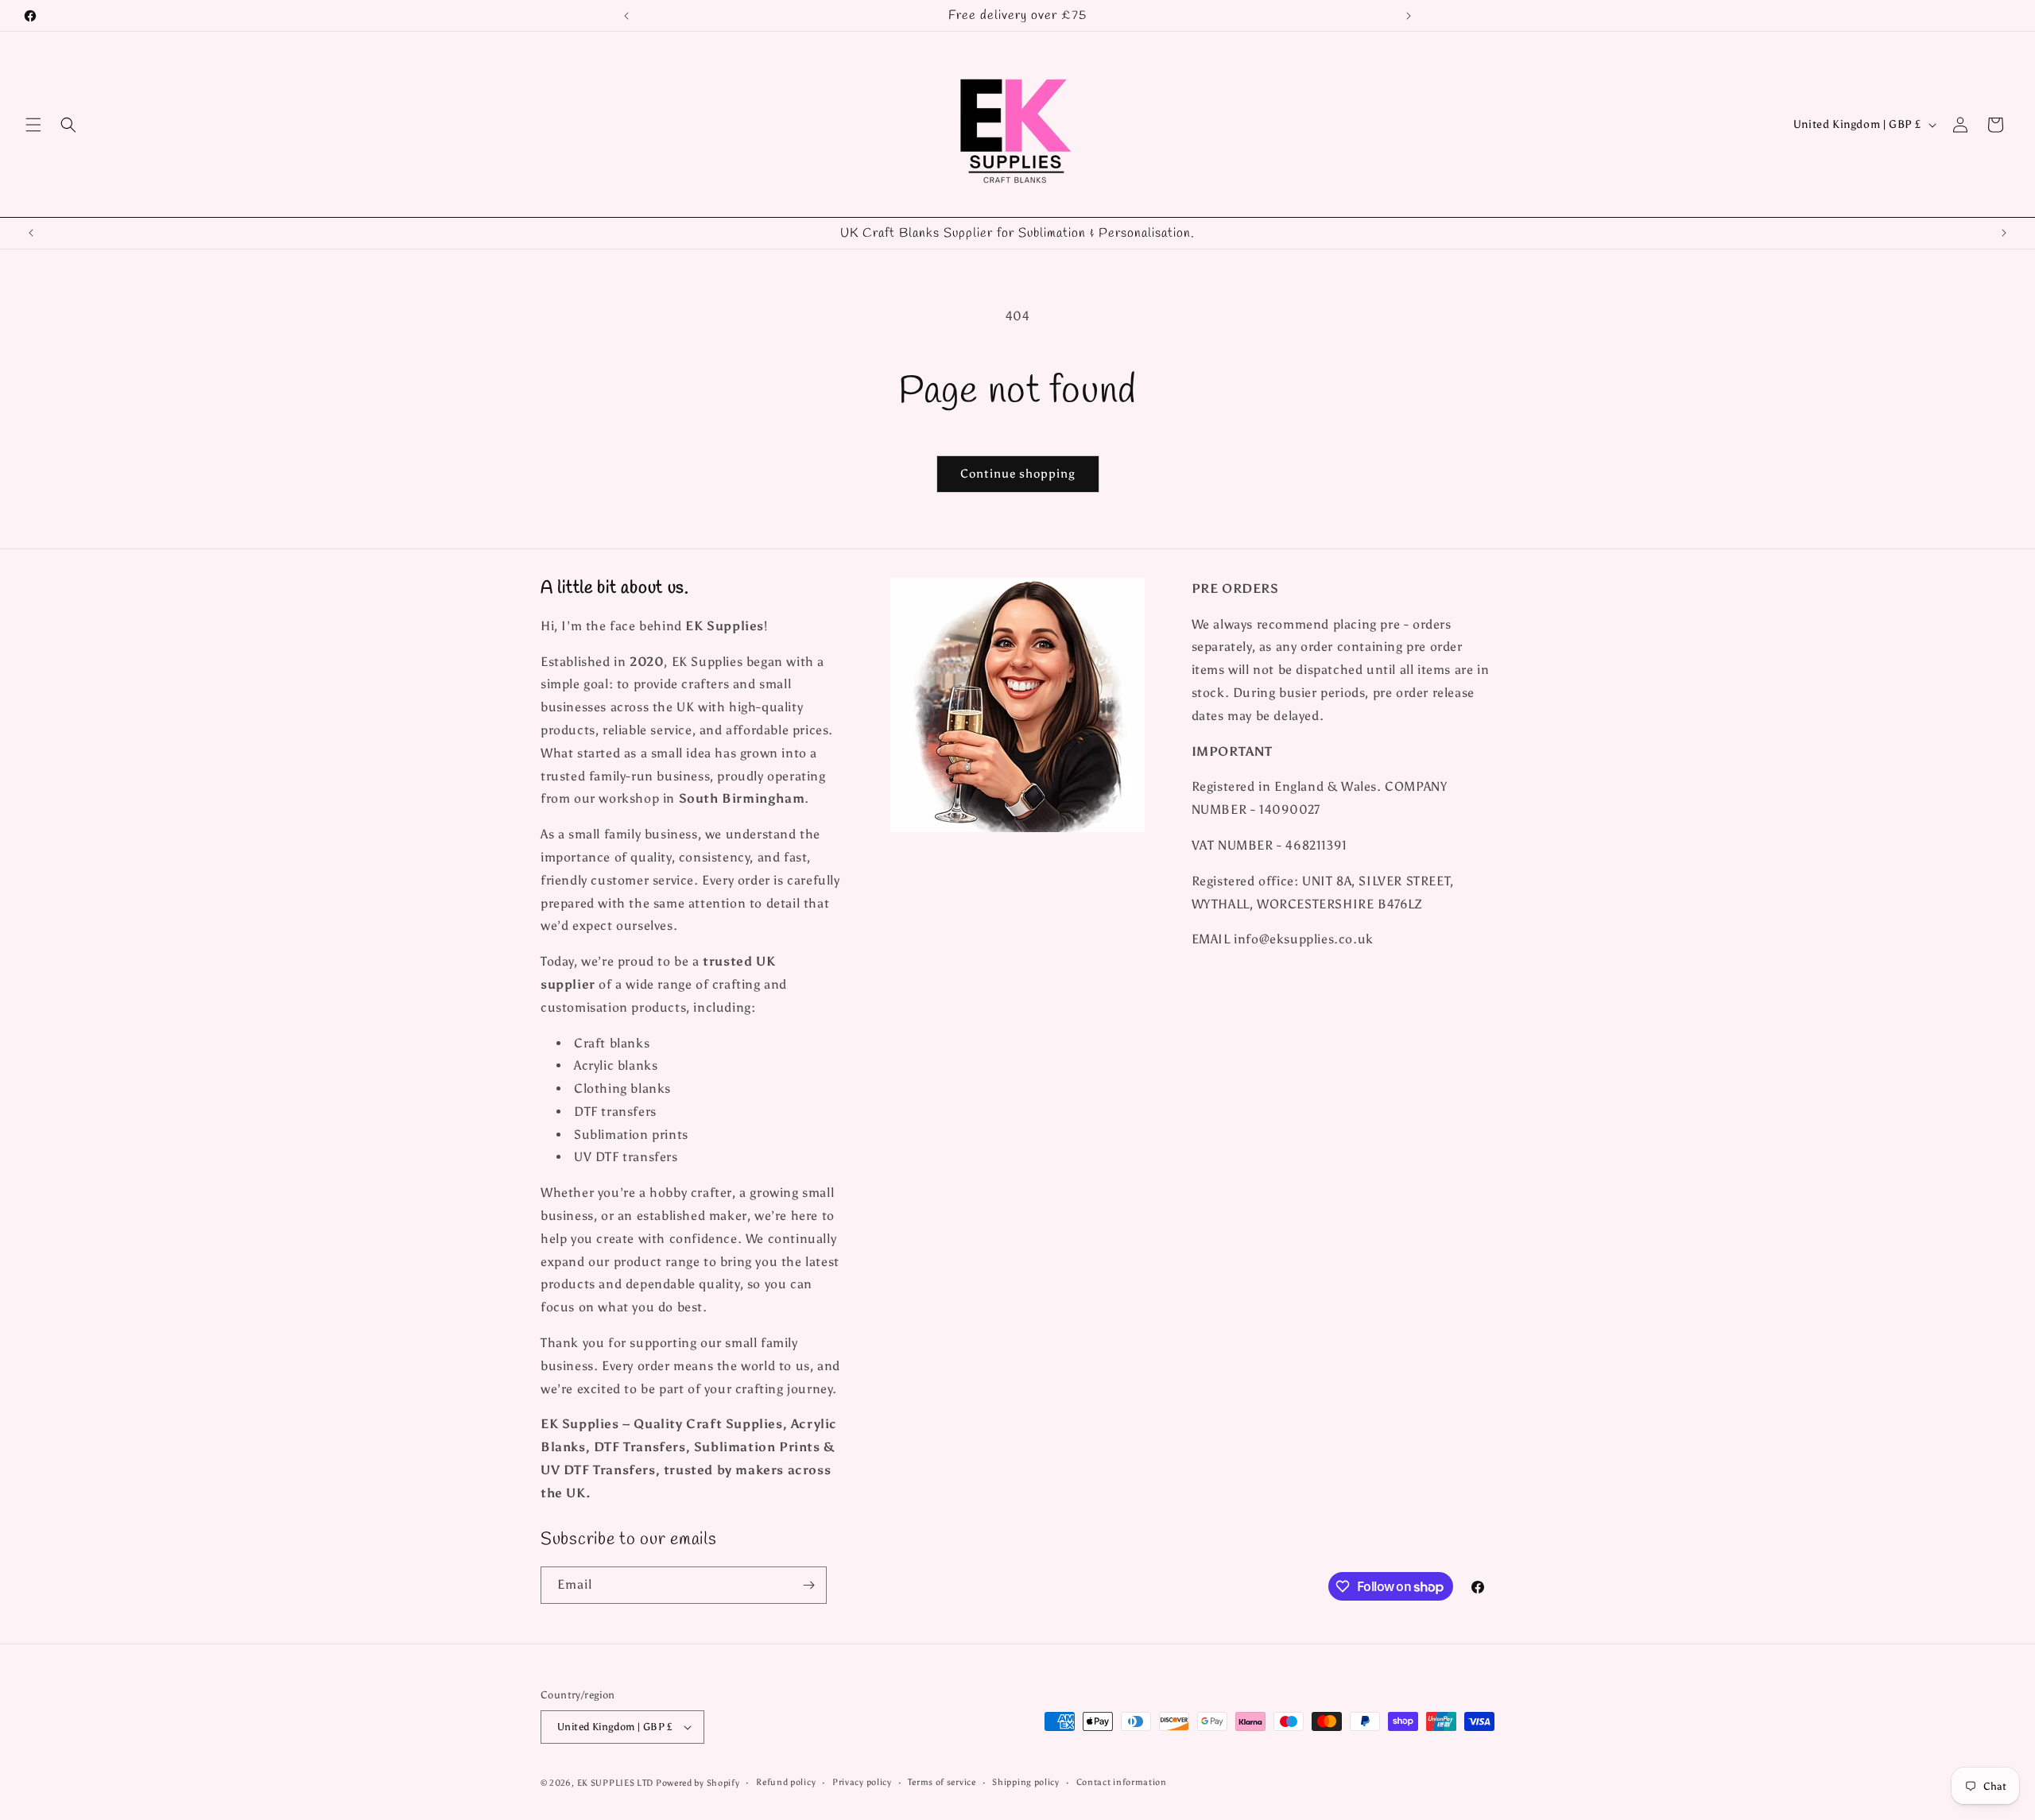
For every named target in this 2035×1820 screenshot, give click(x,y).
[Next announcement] (1409, 16)
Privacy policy (862, 1782)
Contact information (1122, 1782)
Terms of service (942, 1782)
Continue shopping (1018, 474)
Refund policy (786, 1782)
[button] (33, 125)
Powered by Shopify (698, 1783)
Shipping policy (1026, 1782)
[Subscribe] (808, 1585)
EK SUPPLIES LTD (616, 1783)
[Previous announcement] (626, 16)
